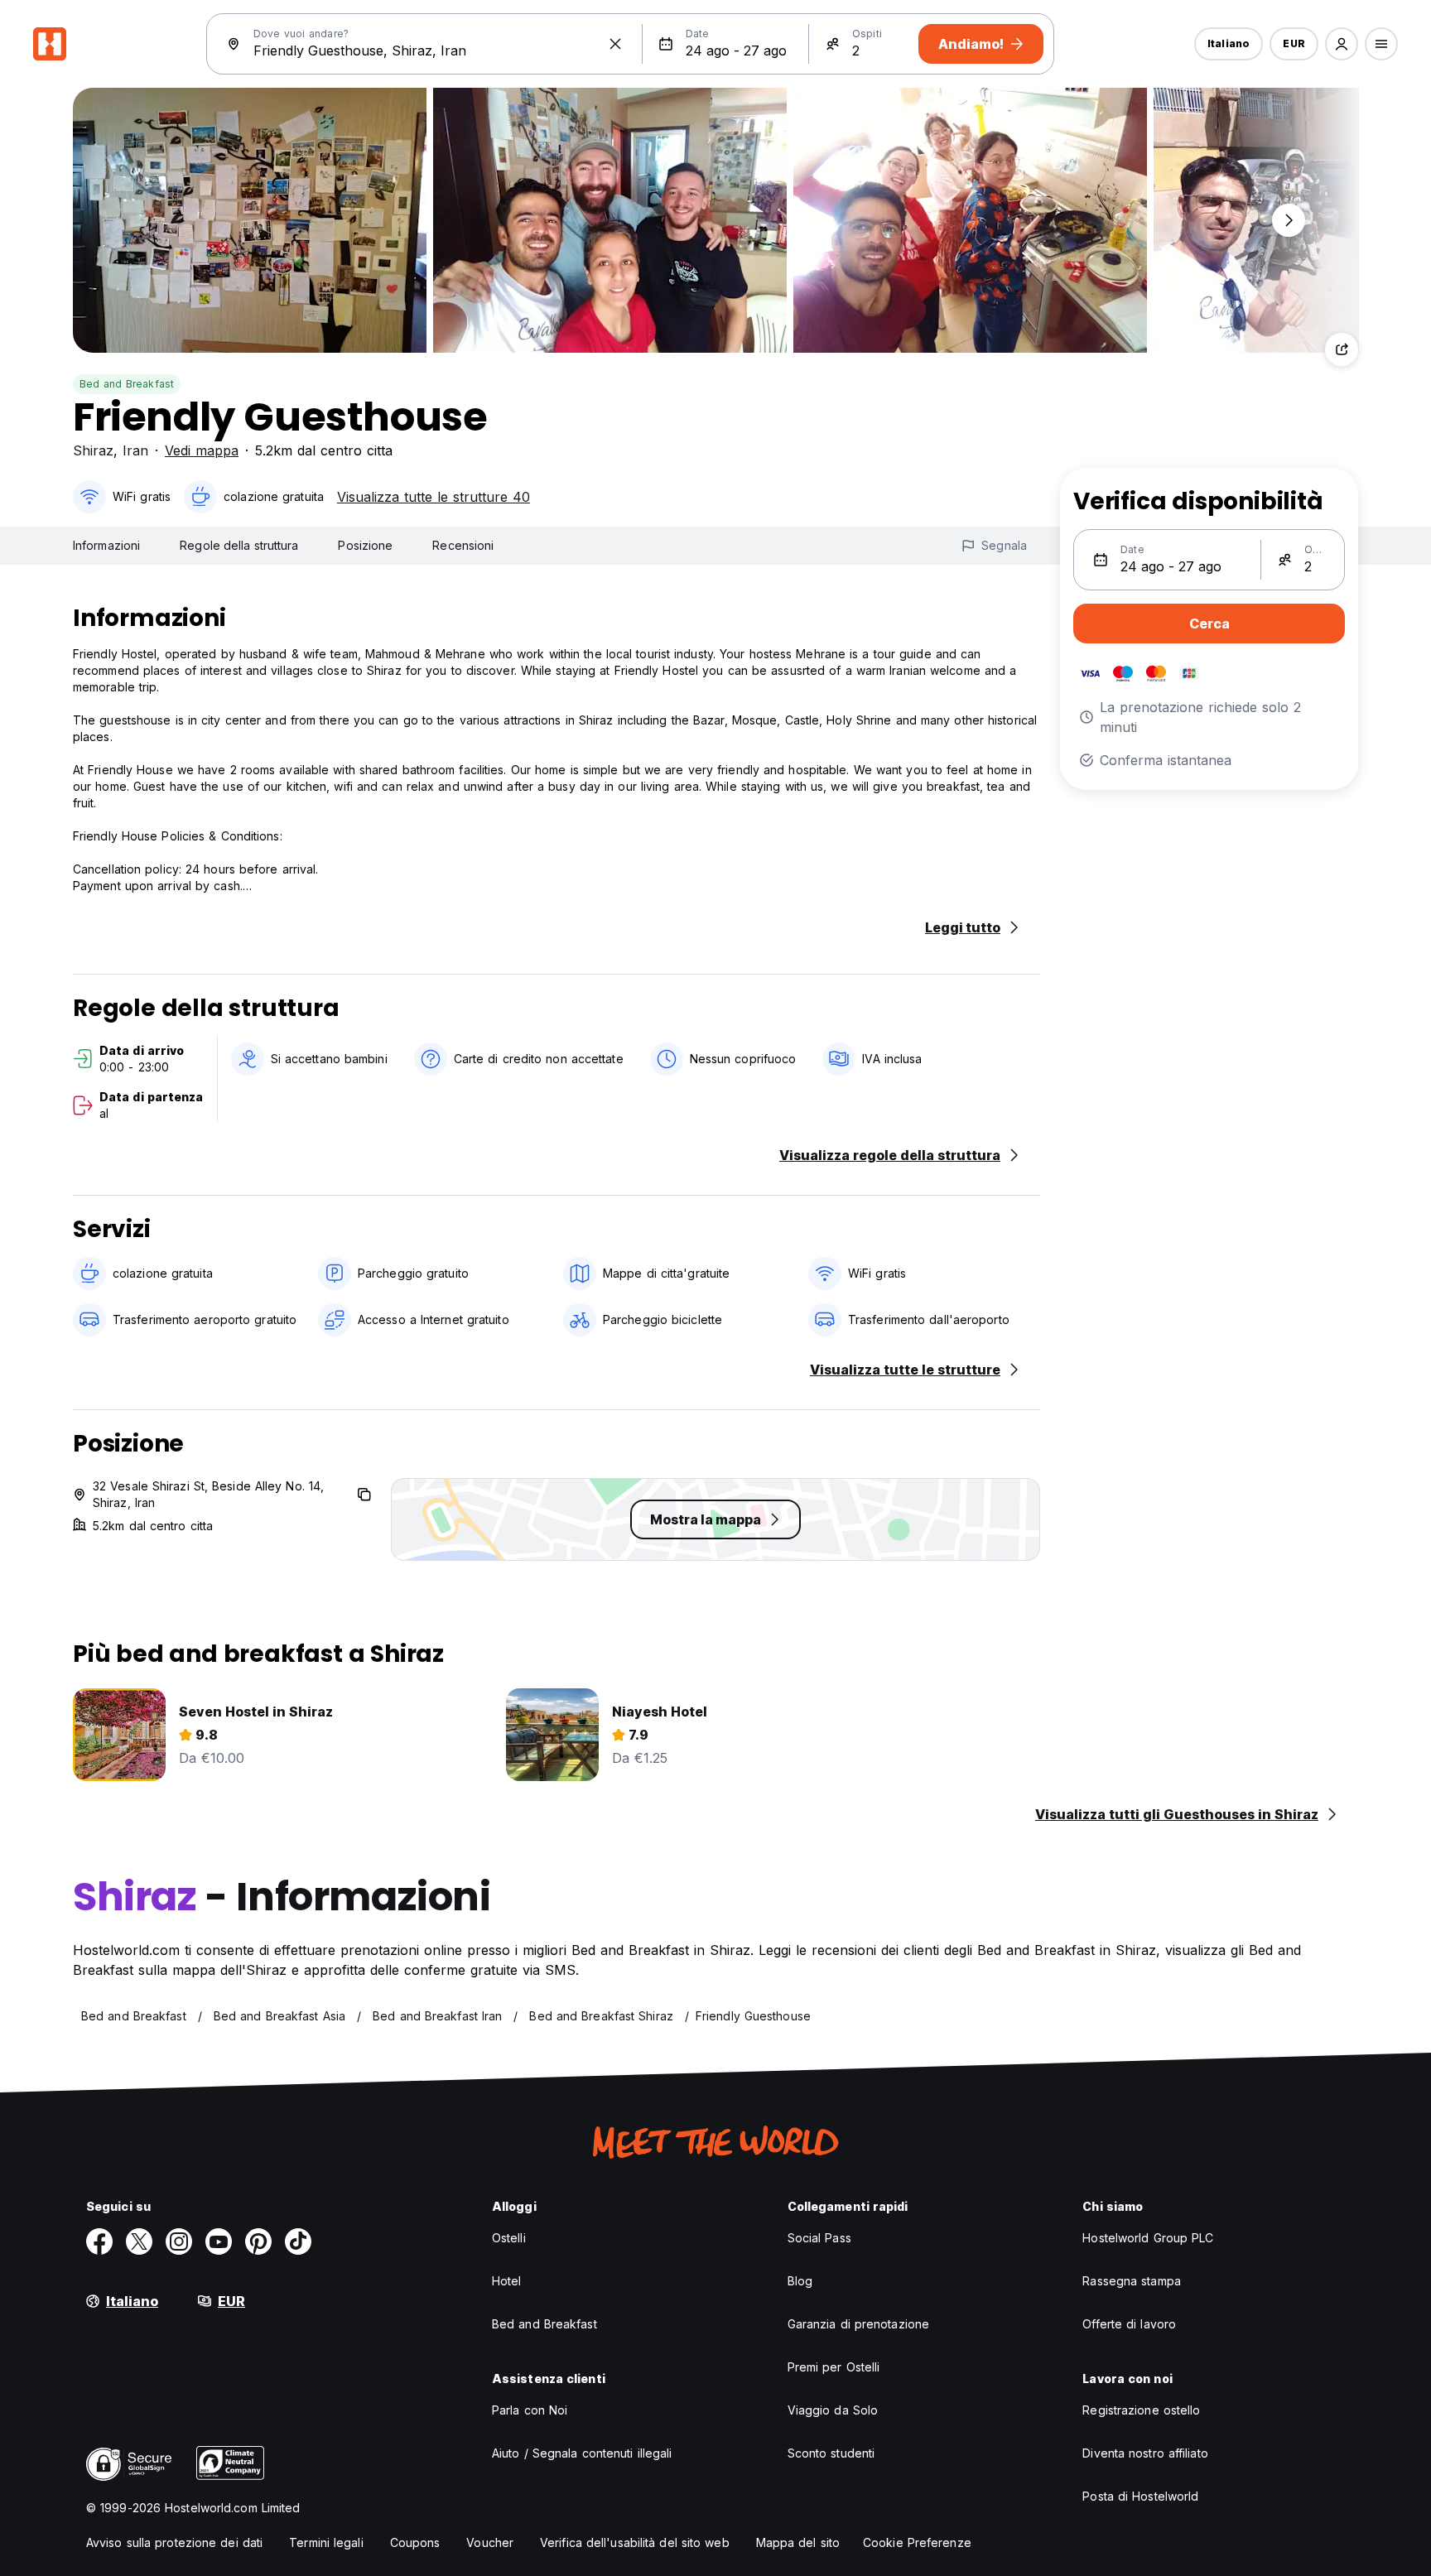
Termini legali (326, 2542)
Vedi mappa (202, 450)
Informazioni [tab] (106, 545)
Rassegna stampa (1132, 2281)
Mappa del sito (798, 2542)
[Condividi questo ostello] (1342, 349)
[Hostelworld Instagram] (179, 2241)
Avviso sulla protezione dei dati (174, 2542)
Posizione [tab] (365, 545)
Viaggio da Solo (833, 2410)
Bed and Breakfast (127, 384)
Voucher (490, 2542)
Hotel (507, 2281)
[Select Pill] (1342, 44)
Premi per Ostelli (834, 2367)
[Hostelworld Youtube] (219, 2241)
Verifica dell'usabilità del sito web (635, 2542)
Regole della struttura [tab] (239, 545)
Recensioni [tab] (463, 545)
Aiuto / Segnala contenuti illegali (582, 2453)
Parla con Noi (530, 2410)
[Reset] (615, 44)
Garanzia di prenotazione (858, 2324)
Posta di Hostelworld (1140, 2496)
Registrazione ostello (1141, 2410)
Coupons (415, 2542)
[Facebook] (99, 2241)
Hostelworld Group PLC (1148, 2238)
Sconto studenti (831, 2453)
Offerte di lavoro (1129, 2324)
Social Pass (819, 2238)
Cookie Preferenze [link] (917, 2542)
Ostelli (509, 2238)
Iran (135, 450)
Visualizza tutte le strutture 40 (434, 497)
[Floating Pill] (1289, 220)
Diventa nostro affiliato (1145, 2453)
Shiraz (93, 450)
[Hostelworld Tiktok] (298, 2241)
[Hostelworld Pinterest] (258, 2241)
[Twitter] (139, 2241)
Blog (800, 2281)
